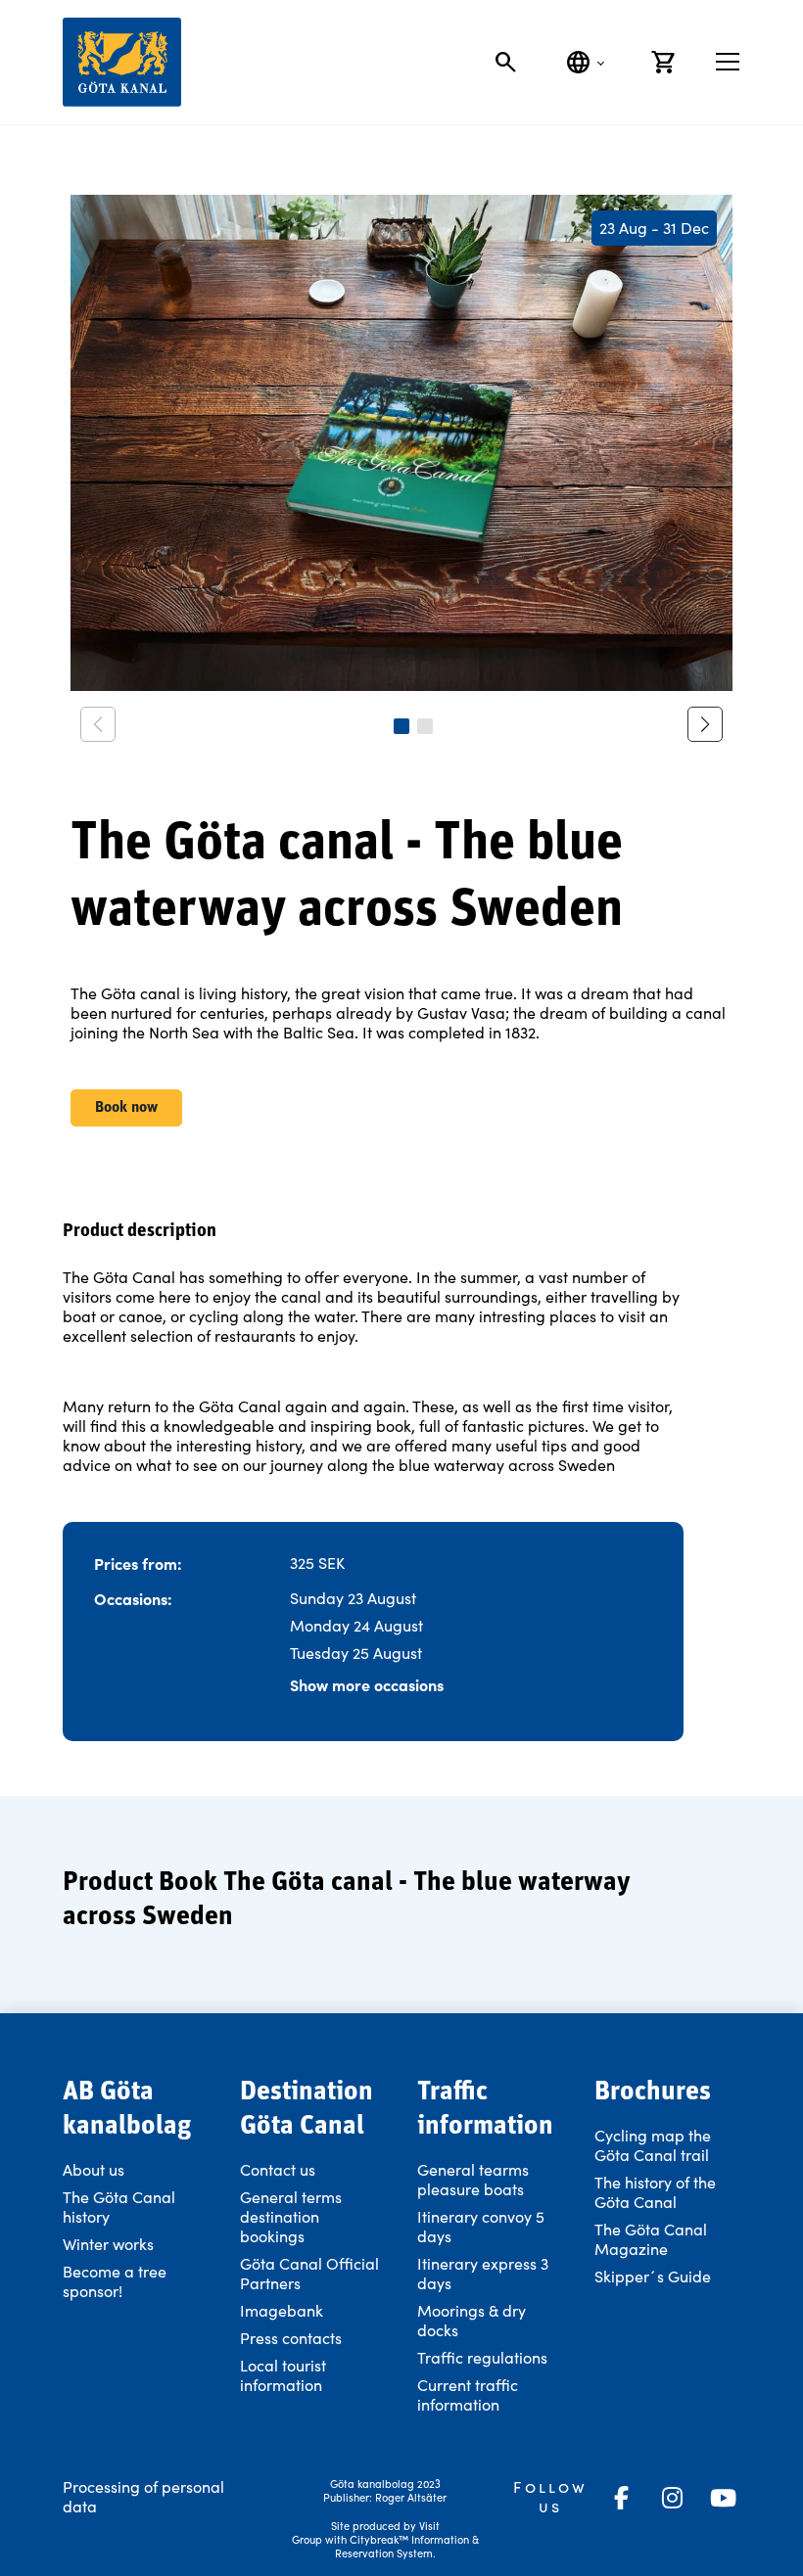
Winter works (108, 2244)
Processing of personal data (143, 2496)
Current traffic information (468, 2394)
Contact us (278, 2169)
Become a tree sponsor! (115, 2281)
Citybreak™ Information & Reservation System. (407, 2546)
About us (94, 2169)
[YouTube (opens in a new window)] (723, 2498)
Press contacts (291, 2338)
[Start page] (122, 62)
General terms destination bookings (291, 2216)
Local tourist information (283, 2375)
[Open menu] (728, 62)
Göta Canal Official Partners (309, 2273)
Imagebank (282, 2310)
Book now (126, 1108)
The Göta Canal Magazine (651, 2239)
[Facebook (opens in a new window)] (621, 2498)
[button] (401, 726)
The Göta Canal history (119, 2207)
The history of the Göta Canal (655, 2192)
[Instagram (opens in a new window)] (672, 2498)
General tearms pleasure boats (473, 2179)
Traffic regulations (482, 2357)
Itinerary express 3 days (483, 2273)
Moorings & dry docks (472, 2320)
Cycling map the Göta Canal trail (653, 2145)
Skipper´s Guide (653, 2276)
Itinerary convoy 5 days (481, 2226)
